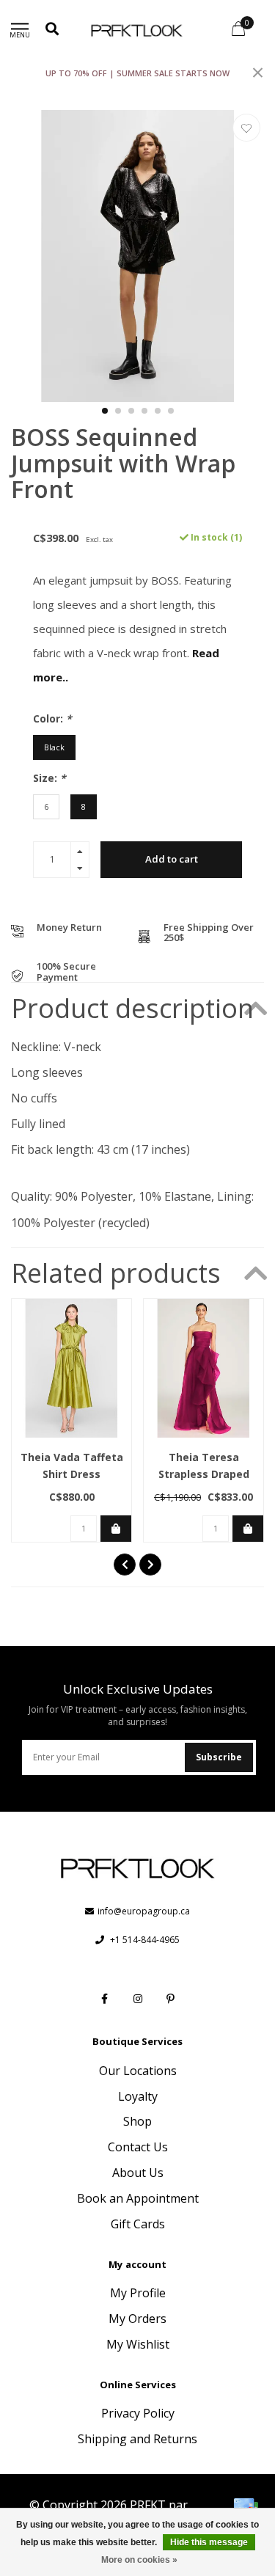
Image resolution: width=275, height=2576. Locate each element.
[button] (105, 411)
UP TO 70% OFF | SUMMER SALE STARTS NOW (137, 73)
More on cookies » (139, 2560)
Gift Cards (138, 2224)
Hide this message (209, 2542)
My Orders (137, 2319)
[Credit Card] (246, 2507)
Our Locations (138, 2071)
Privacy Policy (138, 2413)
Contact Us (138, 2147)
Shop (137, 2121)
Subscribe (219, 1757)
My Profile (138, 2293)
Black (54, 747)
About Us (138, 2173)
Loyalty (138, 2096)
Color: (52, 718)
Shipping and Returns (137, 2439)
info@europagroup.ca (144, 1911)
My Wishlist (138, 2344)
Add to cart (172, 859)
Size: (49, 778)
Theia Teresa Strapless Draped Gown (204, 1474)
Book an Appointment (138, 2198)
